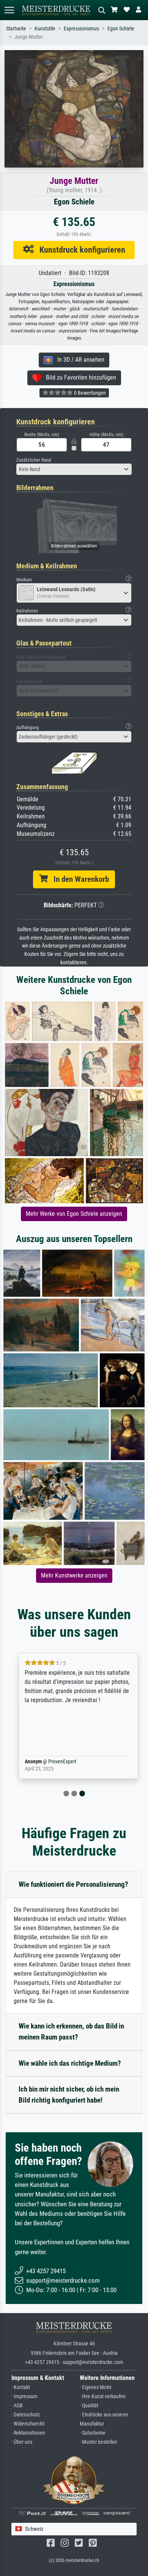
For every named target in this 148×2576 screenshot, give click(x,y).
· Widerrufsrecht (28, 2424)
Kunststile (45, 29)
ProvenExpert (58, 1762)
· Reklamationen (28, 2433)
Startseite (16, 29)
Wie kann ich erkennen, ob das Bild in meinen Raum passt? (71, 2032)
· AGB (17, 2406)
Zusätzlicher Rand (34, 460)
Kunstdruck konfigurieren (80, 250)
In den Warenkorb (78, 879)
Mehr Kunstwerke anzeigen (74, 1575)
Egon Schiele (121, 29)
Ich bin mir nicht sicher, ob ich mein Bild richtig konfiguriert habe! (69, 2095)
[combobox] (74, 469)
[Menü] (9, 10)
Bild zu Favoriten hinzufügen (79, 377)
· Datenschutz (26, 2415)
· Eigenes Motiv (96, 2387)
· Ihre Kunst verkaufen (103, 2396)
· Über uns (22, 2442)
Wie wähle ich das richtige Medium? (70, 2063)
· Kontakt (21, 2387)
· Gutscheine (93, 2433)
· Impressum (24, 2396)
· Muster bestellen (98, 2442)
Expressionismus (81, 29)
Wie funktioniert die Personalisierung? (73, 1884)
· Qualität (89, 2406)
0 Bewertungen (89, 393)
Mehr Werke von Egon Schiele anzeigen (74, 1214)
